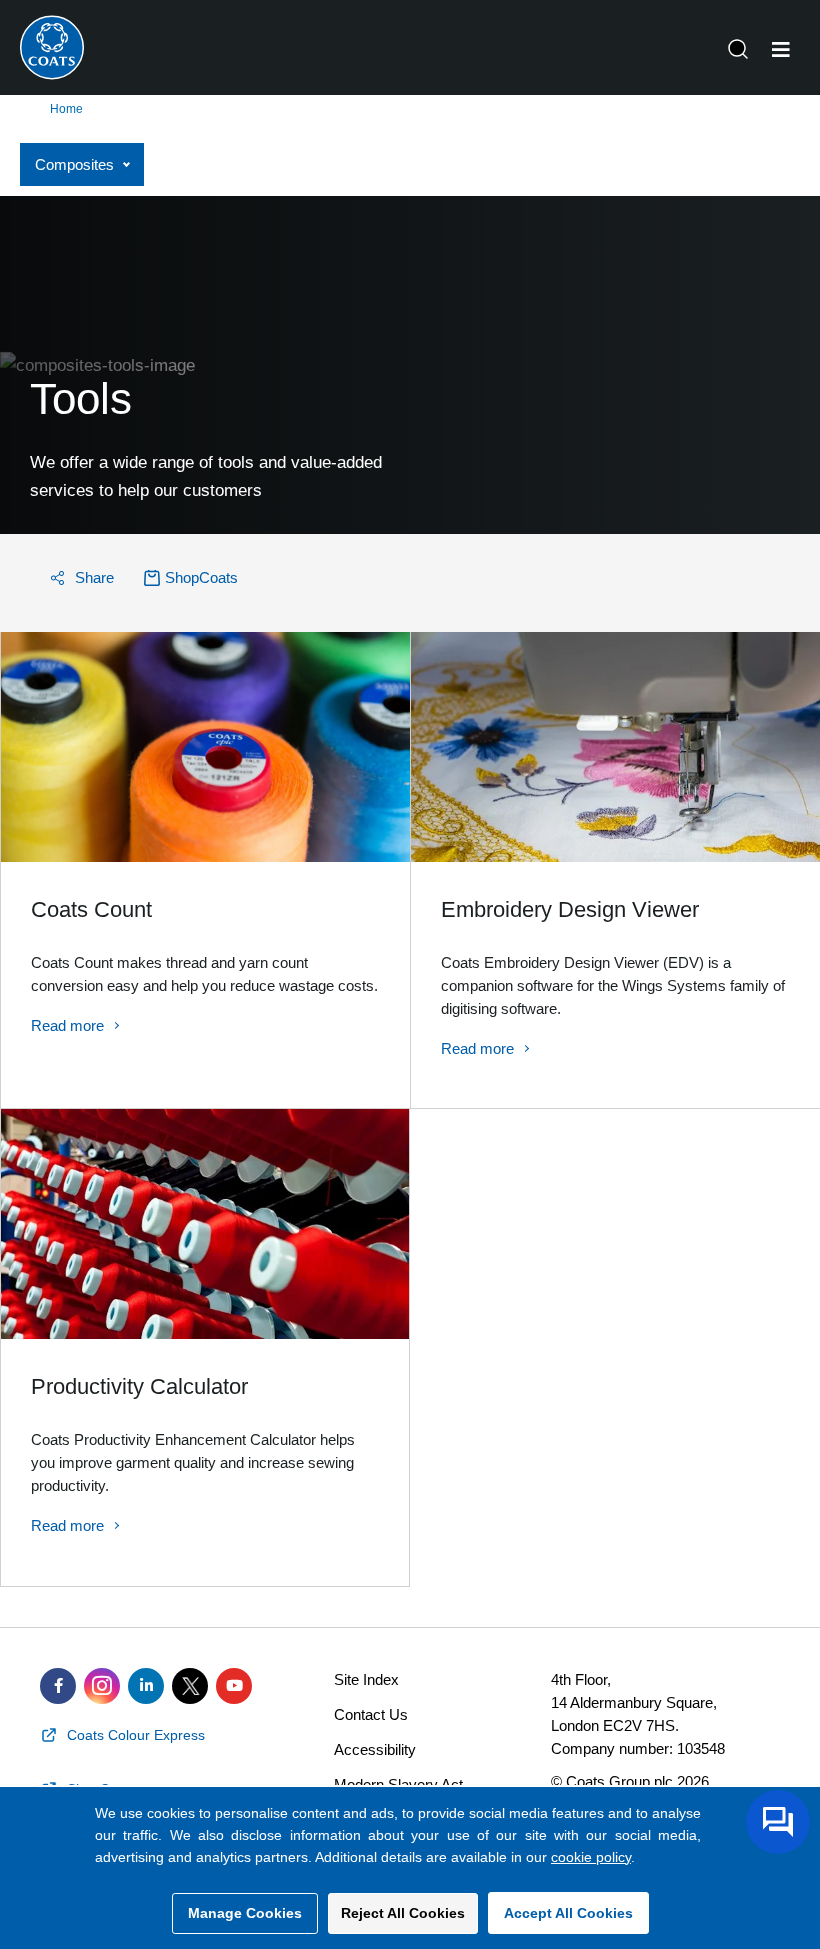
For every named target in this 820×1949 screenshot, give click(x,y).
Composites (74, 164)
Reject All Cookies (403, 1913)
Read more (67, 1025)
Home (66, 109)
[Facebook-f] (58, 1686)
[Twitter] (190, 1686)
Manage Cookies (245, 1913)
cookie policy (591, 1857)
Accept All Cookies (568, 1913)
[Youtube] (234, 1686)
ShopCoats (201, 577)
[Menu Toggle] (781, 50)
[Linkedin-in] (146, 1686)
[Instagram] (102, 1686)
